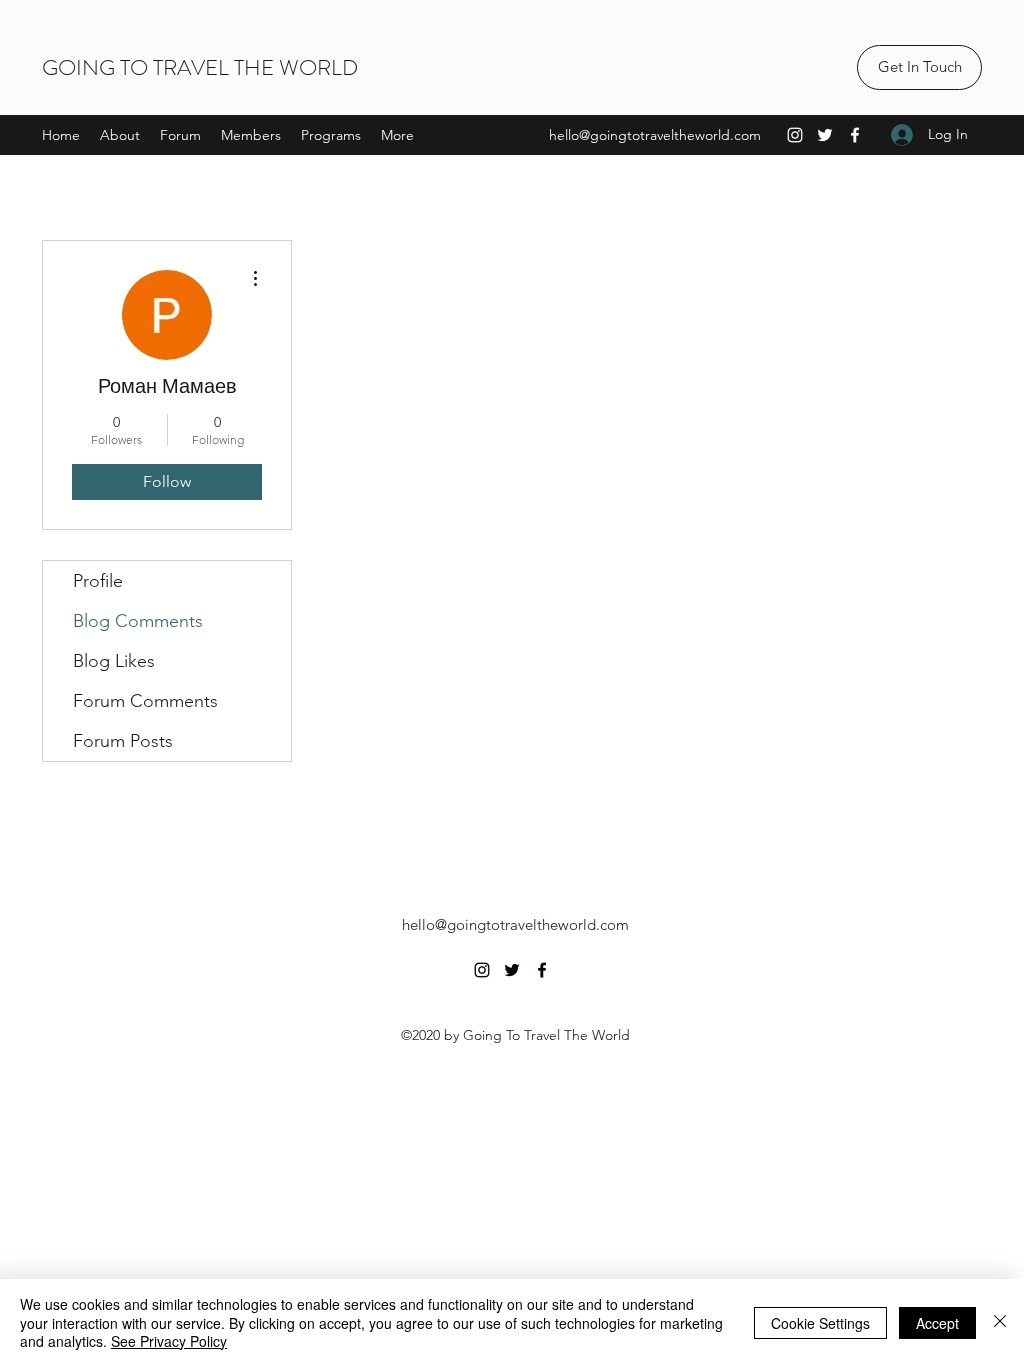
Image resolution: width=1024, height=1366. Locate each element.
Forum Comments (145, 701)
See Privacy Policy (169, 1341)
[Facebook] (855, 135)
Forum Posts (123, 741)
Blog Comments (138, 621)
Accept (937, 1323)
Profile (98, 581)
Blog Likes (114, 661)
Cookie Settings (820, 1323)
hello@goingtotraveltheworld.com (655, 135)
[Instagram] (795, 135)
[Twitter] (825, 135)
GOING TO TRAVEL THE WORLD (200, 67)
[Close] (1000, 1322)
